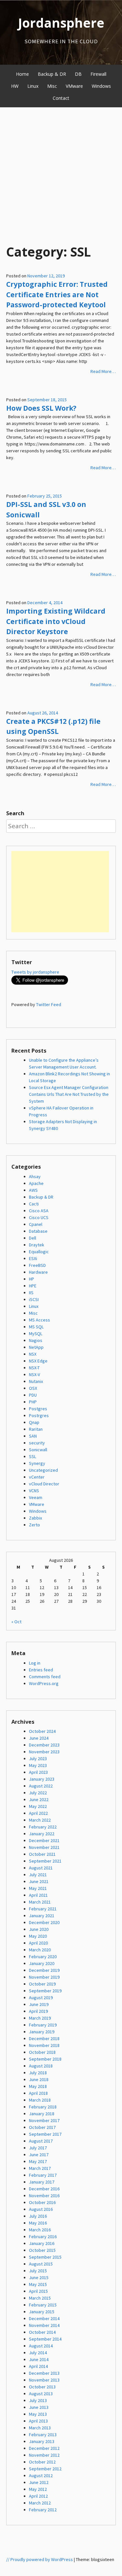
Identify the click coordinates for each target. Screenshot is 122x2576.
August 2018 (41, 2066)
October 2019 (42, 1984)
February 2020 (43, 1957)
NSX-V (34, 1374)
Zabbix (35, 1518)
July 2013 (38, 2400)
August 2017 (41, 2141)
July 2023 (38, 1759)
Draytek (37, 1245)
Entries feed (41, 1670)
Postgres (38, 1409)
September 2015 (45, 2257)
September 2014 (45, 2339)
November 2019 (44, 1977)
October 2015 (42, 2250)
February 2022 (43, 1827)
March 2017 (40, 2168)
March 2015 (40, 2298)
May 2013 (38, 2414)
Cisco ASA (39, 1211)
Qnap (34, 1422)
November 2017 (44, 2120)
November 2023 (44, 1752)
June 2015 (39, 2277)
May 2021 (38, 1888)
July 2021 (38, 1875)
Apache (36, 1183)
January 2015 (42, 2312)
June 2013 (39, 2407)
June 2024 (39, 1738)
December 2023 (44, 1745)
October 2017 (42, 2127)
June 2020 (39, 1929)
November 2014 (44, 2325)
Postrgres (39, 1415)
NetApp (36, 1347)
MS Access (40, 1320)
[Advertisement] (61, 172)
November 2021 (44, 1847)
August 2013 (41, 2394)
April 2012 (38, 2496)
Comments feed (45, 1677)
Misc (52, 86)
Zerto (34, 1525)
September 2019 (45, 1991)
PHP (33, 1402)
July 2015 (38, 2271)
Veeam (36, 1497)
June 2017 (39, 2155)
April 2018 (38, 2093)
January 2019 (42, 2032)
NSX (33, 1354)
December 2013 (44, 2373)
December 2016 (44, 2189)
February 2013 (43, 2435)
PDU (33, 1395)
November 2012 (44, 2455)
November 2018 (44, 2045)
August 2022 (41, 1786)
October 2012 (42, 2462)
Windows (101, 86)
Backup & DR (52, 74)
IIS (31, 1293)
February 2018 (43, 2107)
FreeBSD (37, 1265)
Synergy (37, 1463)
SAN (33, 1436)
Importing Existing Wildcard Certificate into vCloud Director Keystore (56, 621)
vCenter (37, 1477)
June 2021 (39, 1881)
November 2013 (44, 2380)
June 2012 (39, 2482)
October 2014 (42, 2332)
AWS (33, 1190)
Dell (33, 1238)
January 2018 (42, 2114)
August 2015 (41, 2264)
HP (32, 1279)
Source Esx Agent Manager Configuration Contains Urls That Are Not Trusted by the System (69, 1094)
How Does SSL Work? (41, 408)
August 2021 (41, 1868)
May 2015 (38, 2284)
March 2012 (40, 2503)
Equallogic (39, 1252)
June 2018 (39, 2079)
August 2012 (41, 2476)
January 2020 (42, 1963)
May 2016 (38, 2223)
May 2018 (38, 2086)
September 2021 (45, 1861)
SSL (33, 1456)
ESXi (33, 1258)
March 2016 (40, 2230)
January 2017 (42, 2182)
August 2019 (41, 1998)
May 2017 (38, 2161)
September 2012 (45, 2469)
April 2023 (38, 1772)
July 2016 (38, 2216)
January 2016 (42, 2243)
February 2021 (43, 1909)
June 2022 (39, 1799)
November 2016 (44, 2196)
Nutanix (36, 1381)
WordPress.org (44, 1683)
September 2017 (45, 2134)
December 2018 (44, 2038)
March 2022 (40, 1820)
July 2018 (38, 2073)
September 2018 (45, 2059)
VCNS (34, 1491)
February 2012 (43, 2510)
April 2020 (38, 1943)
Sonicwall (38, 1450)
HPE (33, 1286)
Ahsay (35, 1176)
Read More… (103, 371)
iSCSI (34, 1299)
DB (78, 74)
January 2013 (42, 2441)
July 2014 (38, 2353)
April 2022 (38, 1813)
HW (15, 86)
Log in (35, 1663)
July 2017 (38, 2148)
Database (38, 1231)
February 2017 (43, 2175)
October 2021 (42, 1854)
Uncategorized (43, 1470)
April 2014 (38, 2366)
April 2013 (38, 2421)
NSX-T (34, 1368)
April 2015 (38, 2291)
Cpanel (36, 1224)
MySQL (36, 1334)
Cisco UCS (39, 1217)
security (37, 1443)
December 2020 (44, 1922)
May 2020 (38, 1936)
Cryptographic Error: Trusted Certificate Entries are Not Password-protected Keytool (57, 294)
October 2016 (42, 2202)
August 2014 (41, 2346)
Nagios (36, 1340)
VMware (74, 86)
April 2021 (38, 1895)
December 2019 (44, 1970)
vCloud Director (44, 1484)
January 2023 (42, 1779)
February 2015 (43, 2305)
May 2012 (38, 2489)
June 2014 (39, 2359)
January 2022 (42, 1834)
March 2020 (40, 1950)
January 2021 (42, 1916)
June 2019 (39, 2004)
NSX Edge (38, 1361)
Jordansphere (61, 23)
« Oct (16, 1622)
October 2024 (42, 1731)
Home (22, 74)
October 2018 (42, 2052)
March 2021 (40, 1902)
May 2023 (38, 1765)
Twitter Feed (49, 1004)
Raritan (36, 1429)
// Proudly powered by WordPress (40, 2559)
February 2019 (43, 2025)
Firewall (98, 74)
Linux (33, 86)
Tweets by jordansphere (35, 972)
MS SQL (36, 1327)
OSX (33, 1388)
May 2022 (38, 1806)
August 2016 (41, 2209)
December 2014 (44, 2318)
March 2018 (40, 2100)
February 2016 (43, 2237)
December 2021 (44, 1840)
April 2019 (38, 2011)
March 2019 (40, 2018)
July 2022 (38, 1793)
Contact (61, 98)
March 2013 (40, 2428)
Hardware (38, 1272)
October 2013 (42, 2387)
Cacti (34, 1204)
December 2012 (44, 2448)
